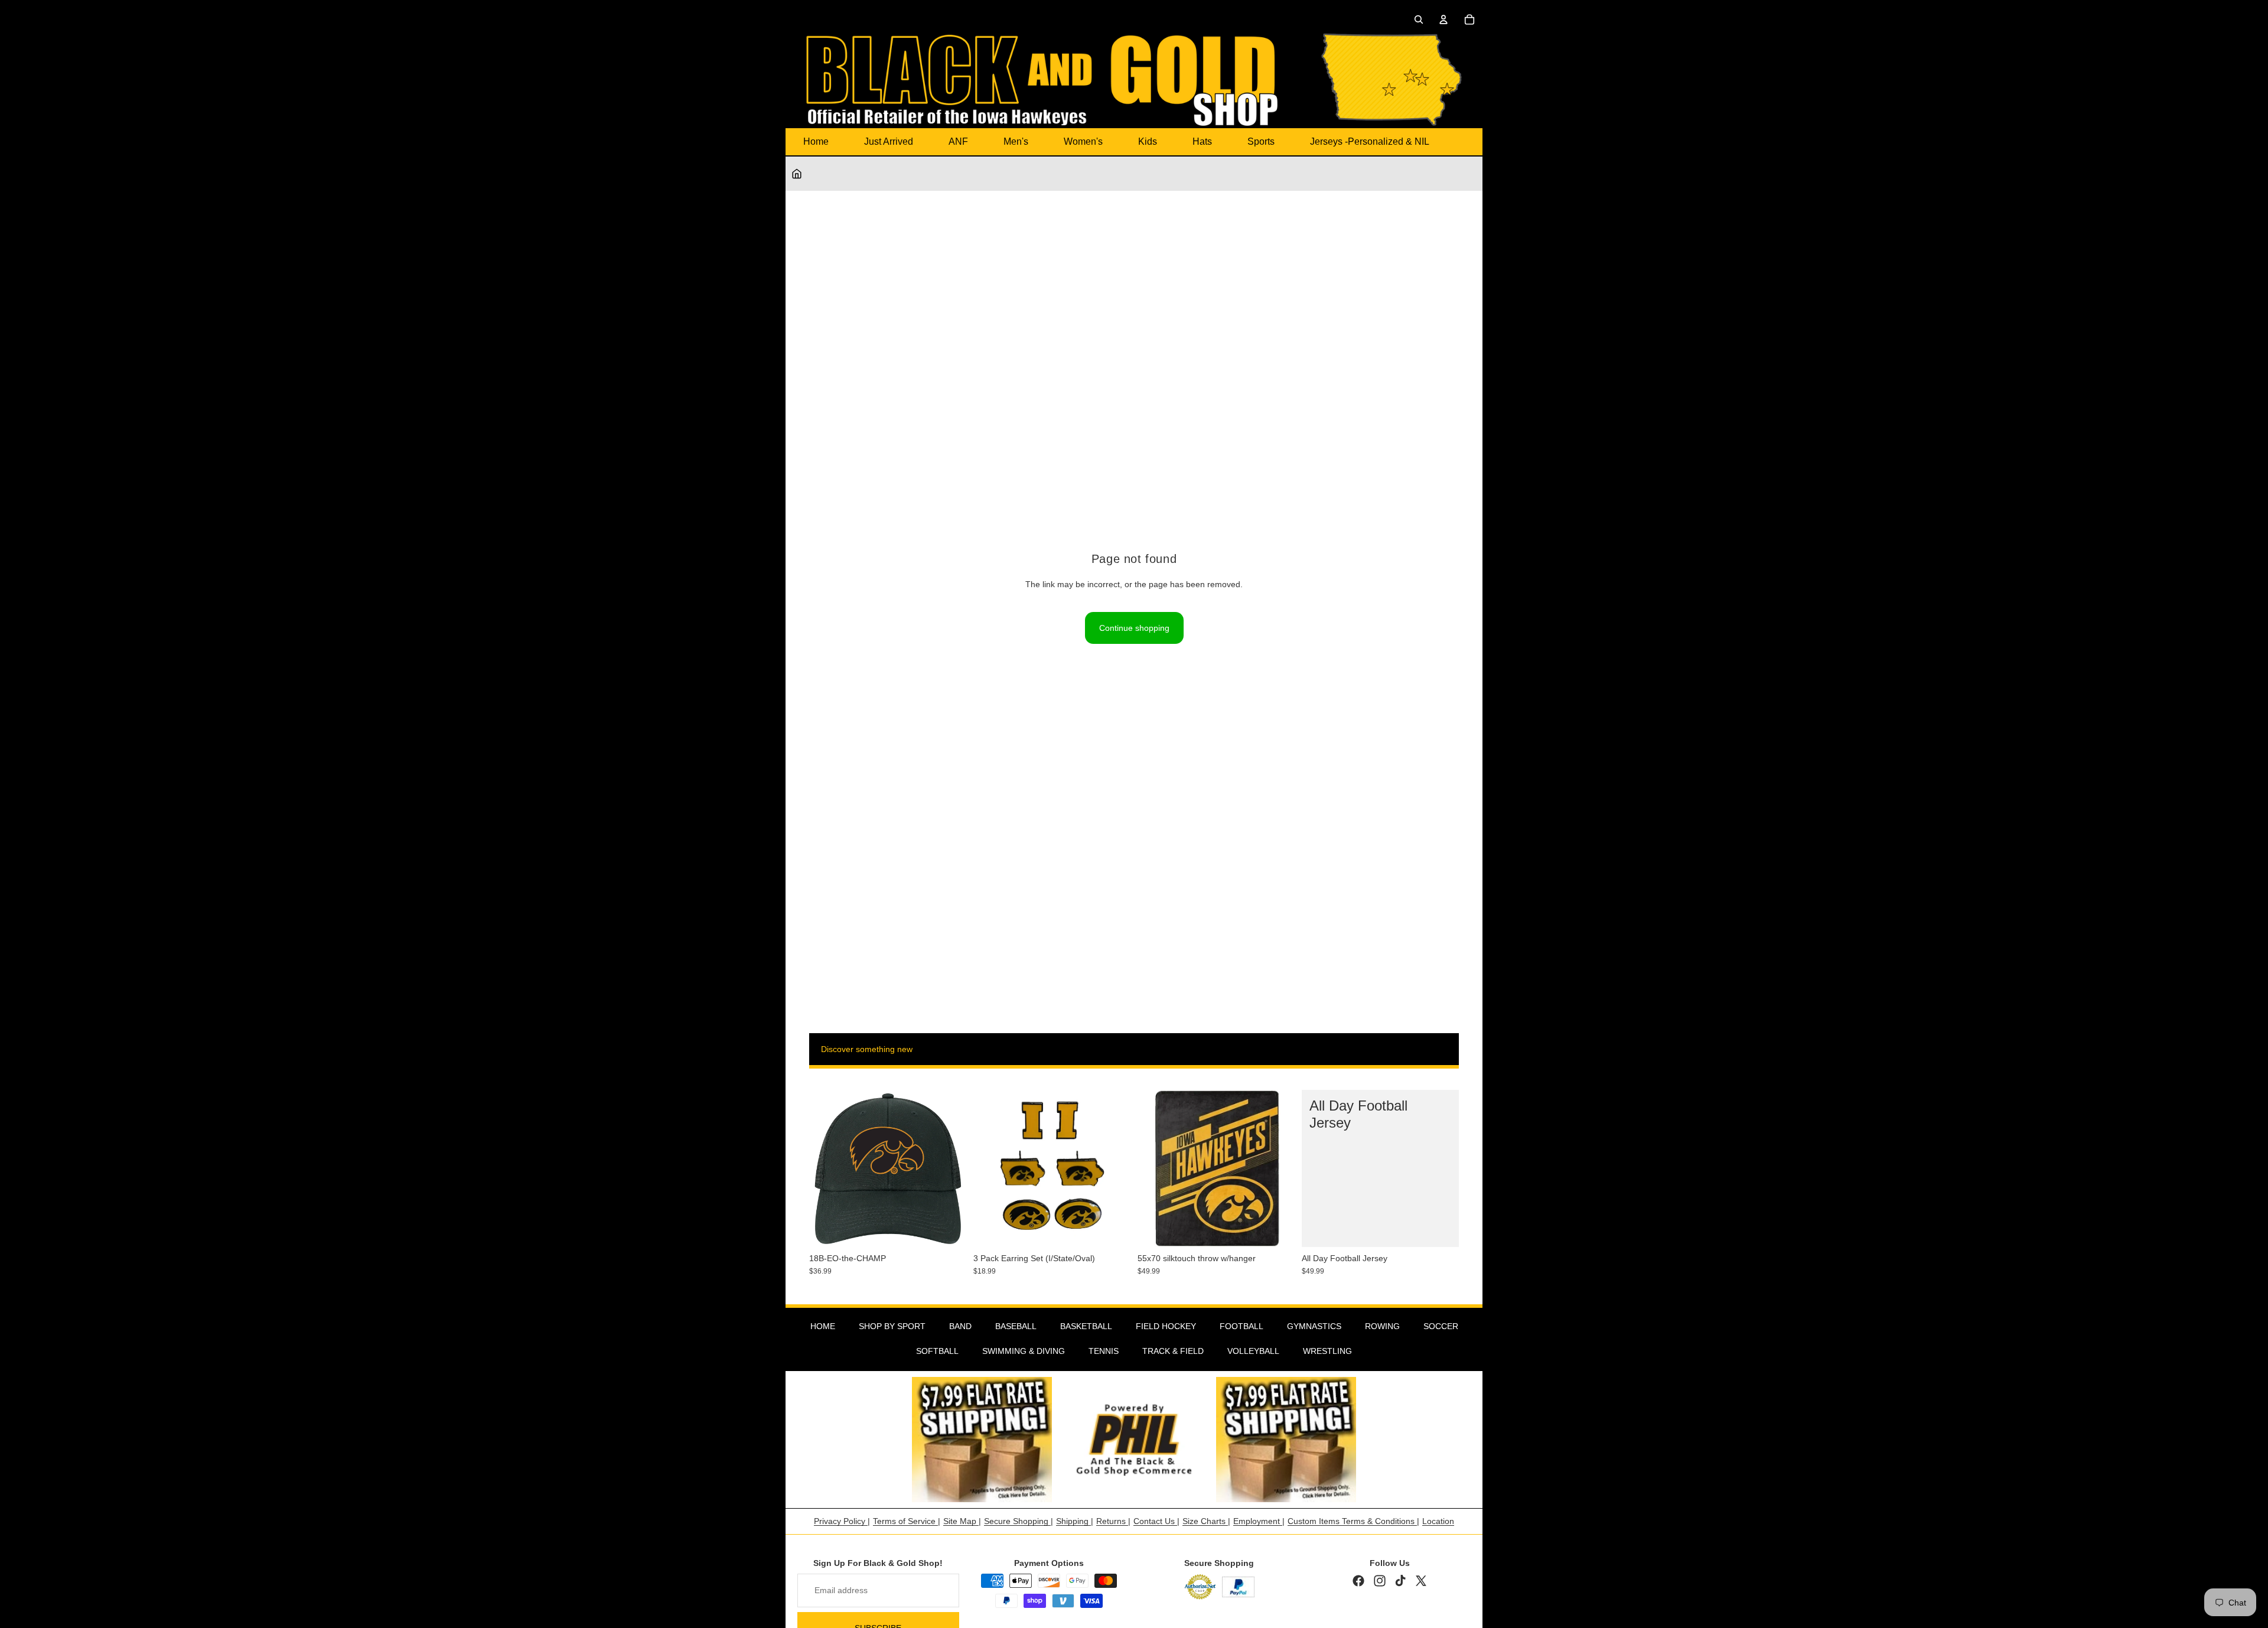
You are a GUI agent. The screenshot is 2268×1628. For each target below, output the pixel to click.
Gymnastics (1314, 1326)
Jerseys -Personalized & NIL (1370, 141)
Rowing (1382, 1326)
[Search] (1419, 19)
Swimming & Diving (1024, 1351)
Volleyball (1253, 1351)
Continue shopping (1134, 628)
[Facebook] (1358, 1581)
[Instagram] (1380, 1581)
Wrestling (1327, 1351)
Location (1438, 1521)
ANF (958, 141)
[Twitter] (1421, 1581)
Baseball (1016, 1326)
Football (1241, 1326)
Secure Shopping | (1019, 1521)
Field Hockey (1166, 1326)
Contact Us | (1156, 1521)
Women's (1083, 141)
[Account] (1443, 19)
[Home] (797, 174)
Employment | (1259, 1521)
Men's (1016, 141)
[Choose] (1441, 1229)
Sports (1261, 141)
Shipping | (1075, 1521)
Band (960, 1326)
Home (816, 141)
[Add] (948, 1229)
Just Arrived (889, 141)
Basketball (1086, 1326)
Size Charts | (1206, 1521)
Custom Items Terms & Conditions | (1353, 1521)
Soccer (1441, 1326)
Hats (1202, 141)
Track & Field (1173, 1351)
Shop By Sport (892, 1326)
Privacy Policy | (842, 1521)
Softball (937, 1351)
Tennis (1104, 1351)
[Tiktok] (1400, 1581)
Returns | (1113, 1521)
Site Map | (962, 1521)
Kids (1148, 141)
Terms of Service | (907, 1521)
